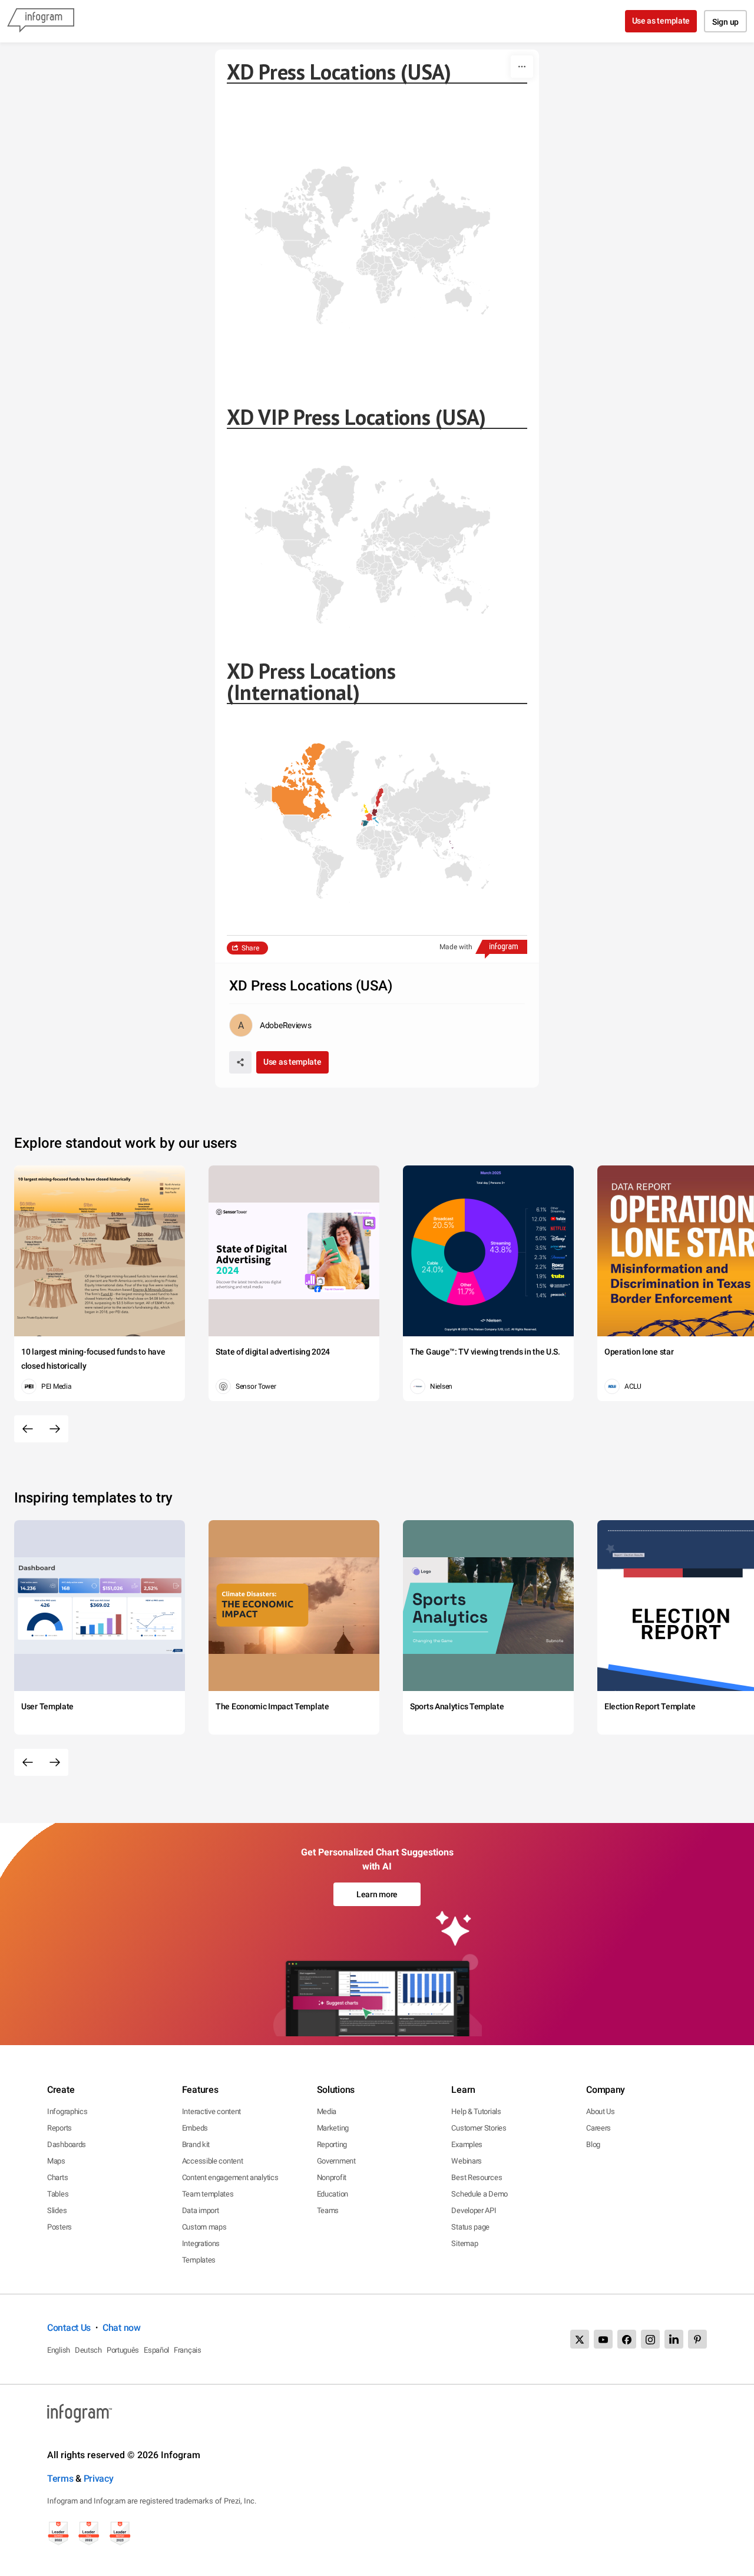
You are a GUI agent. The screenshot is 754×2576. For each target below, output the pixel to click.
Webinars (467, 2161)
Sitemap (464, 2243)
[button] (294, 800)
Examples (467, 2144)
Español (156, 2350)
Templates (199, 2260)
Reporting (332, 2144)
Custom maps (204, 2227)
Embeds (195, 2128)
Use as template (661, 21)
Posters (59, 2227)
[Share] (240, 1062)
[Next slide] (55, 1429)
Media (327, 2111)
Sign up (725, 22)
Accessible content (213, 2161)
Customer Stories (479, 2128)
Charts (57, 2177)
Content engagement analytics (230, 2177)
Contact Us (69, 2328)
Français (188, 2350)
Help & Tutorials (476, 2111)
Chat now (122, 2328)
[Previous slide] (28, 1429)
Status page (470, 2227)
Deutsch (88, 2350)
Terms (60, 2478)
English (59, 2350)
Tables (58, 2194)
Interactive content (211, 2111)
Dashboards (67, 2144)
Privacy (99, 2478)
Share (250, 948)
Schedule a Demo (479, 2194)
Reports (59, 2128)
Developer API (474, 2210)
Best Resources (477, 2177)
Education (333, 2194)
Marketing (333, 2128)
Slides (57, 2210)
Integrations (201, 2243)
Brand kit (196, 2144)
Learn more (377, 1894)
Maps (56, 2161)
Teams (328, 2210)
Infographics (67, 2111)
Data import (201, 2210)
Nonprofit (332, 2177)
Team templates (208, 2194)
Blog (593, 2144)
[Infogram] (41, 21)
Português (123, 2350)
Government (336, 2161)
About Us (601, 2111)
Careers (598, 2128)
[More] (522, 67)
